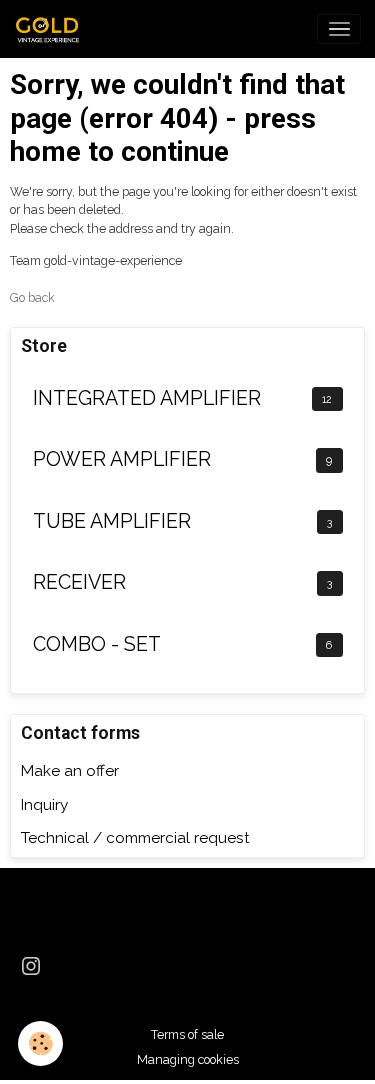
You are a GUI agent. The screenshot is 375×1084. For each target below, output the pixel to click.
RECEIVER (79, 582)
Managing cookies (188, 1059)
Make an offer (70, 771)
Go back (32, 297)
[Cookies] (40, 1043)
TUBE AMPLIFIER (112, 521)
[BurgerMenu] (339, 29)
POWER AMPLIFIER (122, 459)
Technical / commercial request (135, 838)
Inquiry (44, 805)
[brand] (53, 29)
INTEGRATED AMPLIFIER (147, 398)
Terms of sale (187, 1034)
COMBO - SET (97, 644)
